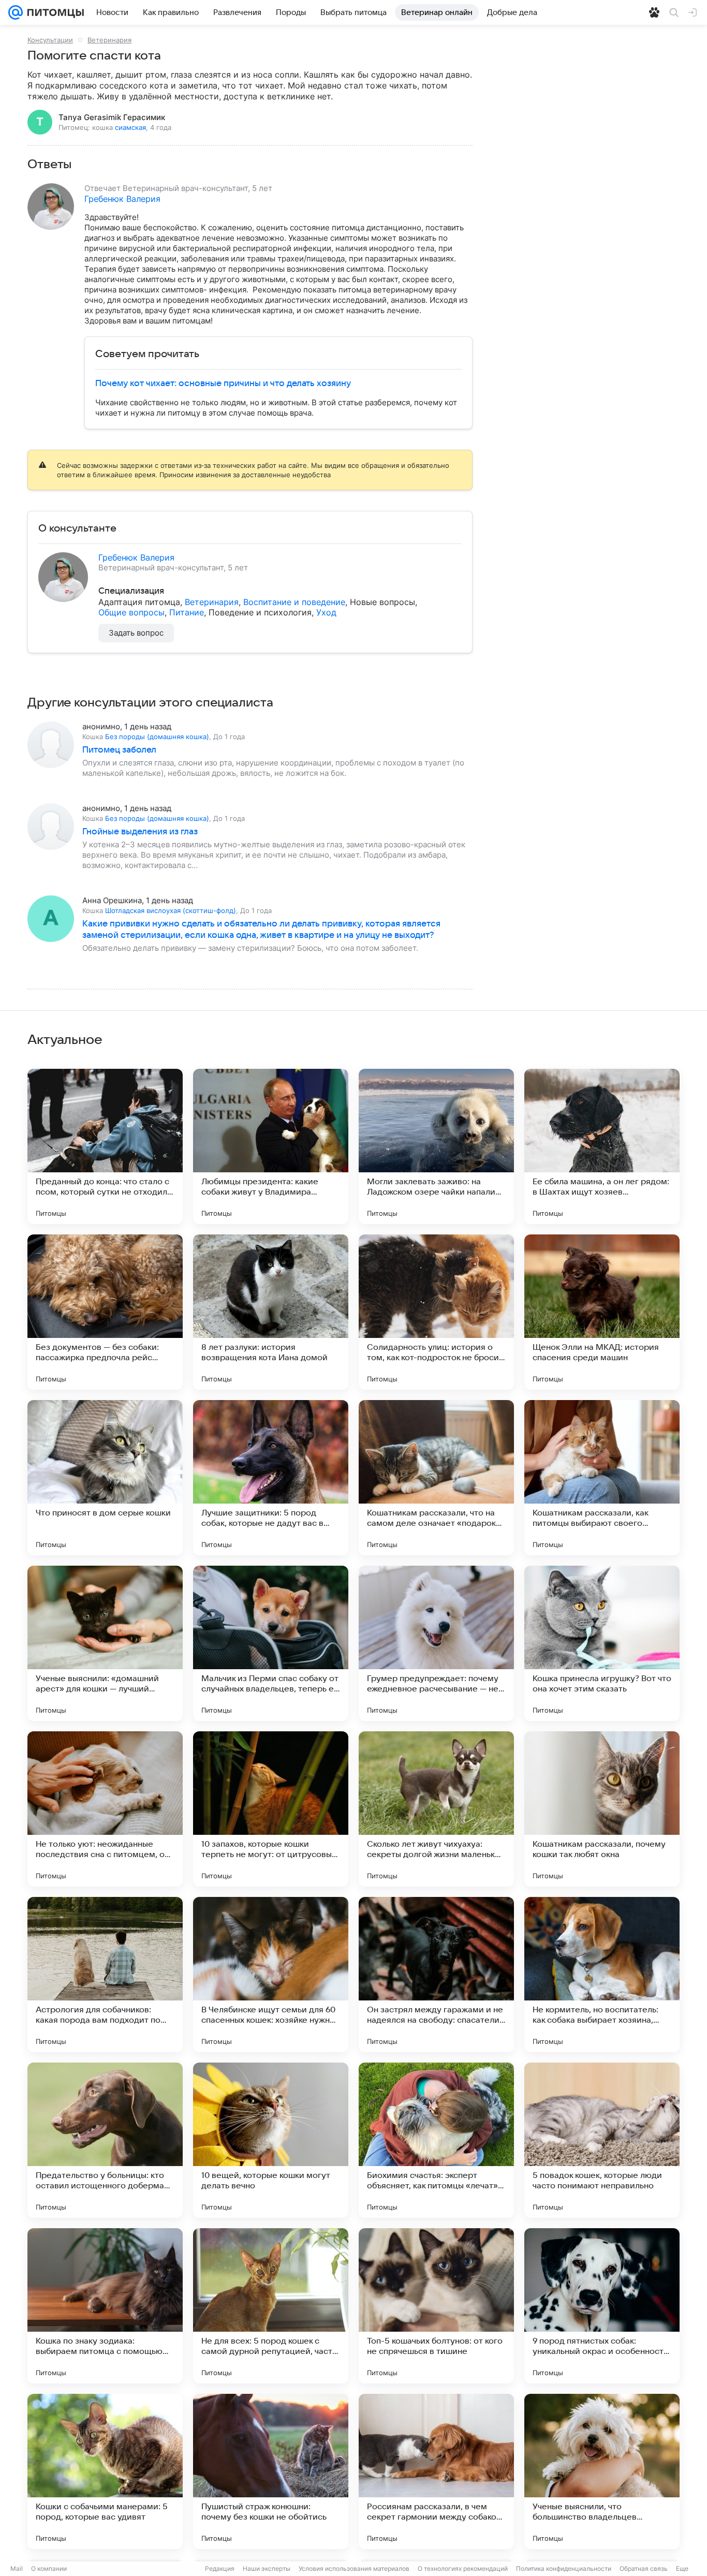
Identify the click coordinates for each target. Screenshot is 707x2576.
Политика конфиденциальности (564, 2568)
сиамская (130, 127)
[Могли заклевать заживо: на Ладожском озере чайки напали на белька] (436, 1146)
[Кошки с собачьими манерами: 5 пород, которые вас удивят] (105, 2471)
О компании (49, 2568)
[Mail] (16, 12)
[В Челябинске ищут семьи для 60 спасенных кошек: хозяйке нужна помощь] (271, 1975)
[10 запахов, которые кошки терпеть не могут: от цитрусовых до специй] (271, 1809)
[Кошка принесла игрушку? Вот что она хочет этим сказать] (602, 1643)
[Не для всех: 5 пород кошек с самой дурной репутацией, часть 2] (271, 2306)
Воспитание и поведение (294, 602)
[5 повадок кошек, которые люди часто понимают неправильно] (602, 2140)
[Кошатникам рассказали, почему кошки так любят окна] (602, 1809)
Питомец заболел (119, 750)
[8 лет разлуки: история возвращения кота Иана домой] (271, 1312)
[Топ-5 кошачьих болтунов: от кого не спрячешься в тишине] (436, 2306)
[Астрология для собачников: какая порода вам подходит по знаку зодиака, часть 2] (105, 1975)
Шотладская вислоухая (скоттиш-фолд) (171, 910)
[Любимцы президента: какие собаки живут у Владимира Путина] (271, 1146)
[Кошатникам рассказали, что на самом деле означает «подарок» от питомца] (436, 1478)
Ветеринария (109, 40)
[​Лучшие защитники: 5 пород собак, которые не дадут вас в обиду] (271, 1478)
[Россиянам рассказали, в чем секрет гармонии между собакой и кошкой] (436, 2471)
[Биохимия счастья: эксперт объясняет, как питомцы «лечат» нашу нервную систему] (436, 2140)
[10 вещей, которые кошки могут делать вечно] (271, 2140)
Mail (17, 2568)
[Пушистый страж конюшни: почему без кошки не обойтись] (271, 2471)
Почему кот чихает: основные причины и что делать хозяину (223, 384)
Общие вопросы (131, 612)
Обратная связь (644, 2568)
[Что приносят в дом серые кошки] (105, 1478)
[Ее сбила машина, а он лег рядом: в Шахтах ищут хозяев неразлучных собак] (602, 1146)
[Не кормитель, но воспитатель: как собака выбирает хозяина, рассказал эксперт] (602, 1975)
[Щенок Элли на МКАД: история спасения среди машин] (602, 1312)
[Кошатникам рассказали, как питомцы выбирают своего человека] (602, 1478)
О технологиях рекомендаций (463, 2568)
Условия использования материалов (354, 2568)
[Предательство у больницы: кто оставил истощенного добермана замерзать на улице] (105, 2140)
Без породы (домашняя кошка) (157, 737)
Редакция (220, 2568)
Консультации (50, 40)
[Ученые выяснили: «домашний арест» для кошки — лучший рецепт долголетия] (105, 1643)
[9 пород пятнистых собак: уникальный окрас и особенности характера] (602, 2306)
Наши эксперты (267, 2568)
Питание (187, 612)
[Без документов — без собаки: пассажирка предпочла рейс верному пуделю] (105, 1312)
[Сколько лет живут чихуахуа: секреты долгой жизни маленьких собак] (436, 1809)
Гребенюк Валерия (122, 199)
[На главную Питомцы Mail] (53, 12)
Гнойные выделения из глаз (140, 832)
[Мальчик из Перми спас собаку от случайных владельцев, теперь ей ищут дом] (271, 1643)
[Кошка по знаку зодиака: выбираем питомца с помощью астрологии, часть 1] (105, 2306)
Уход (326, 612)
